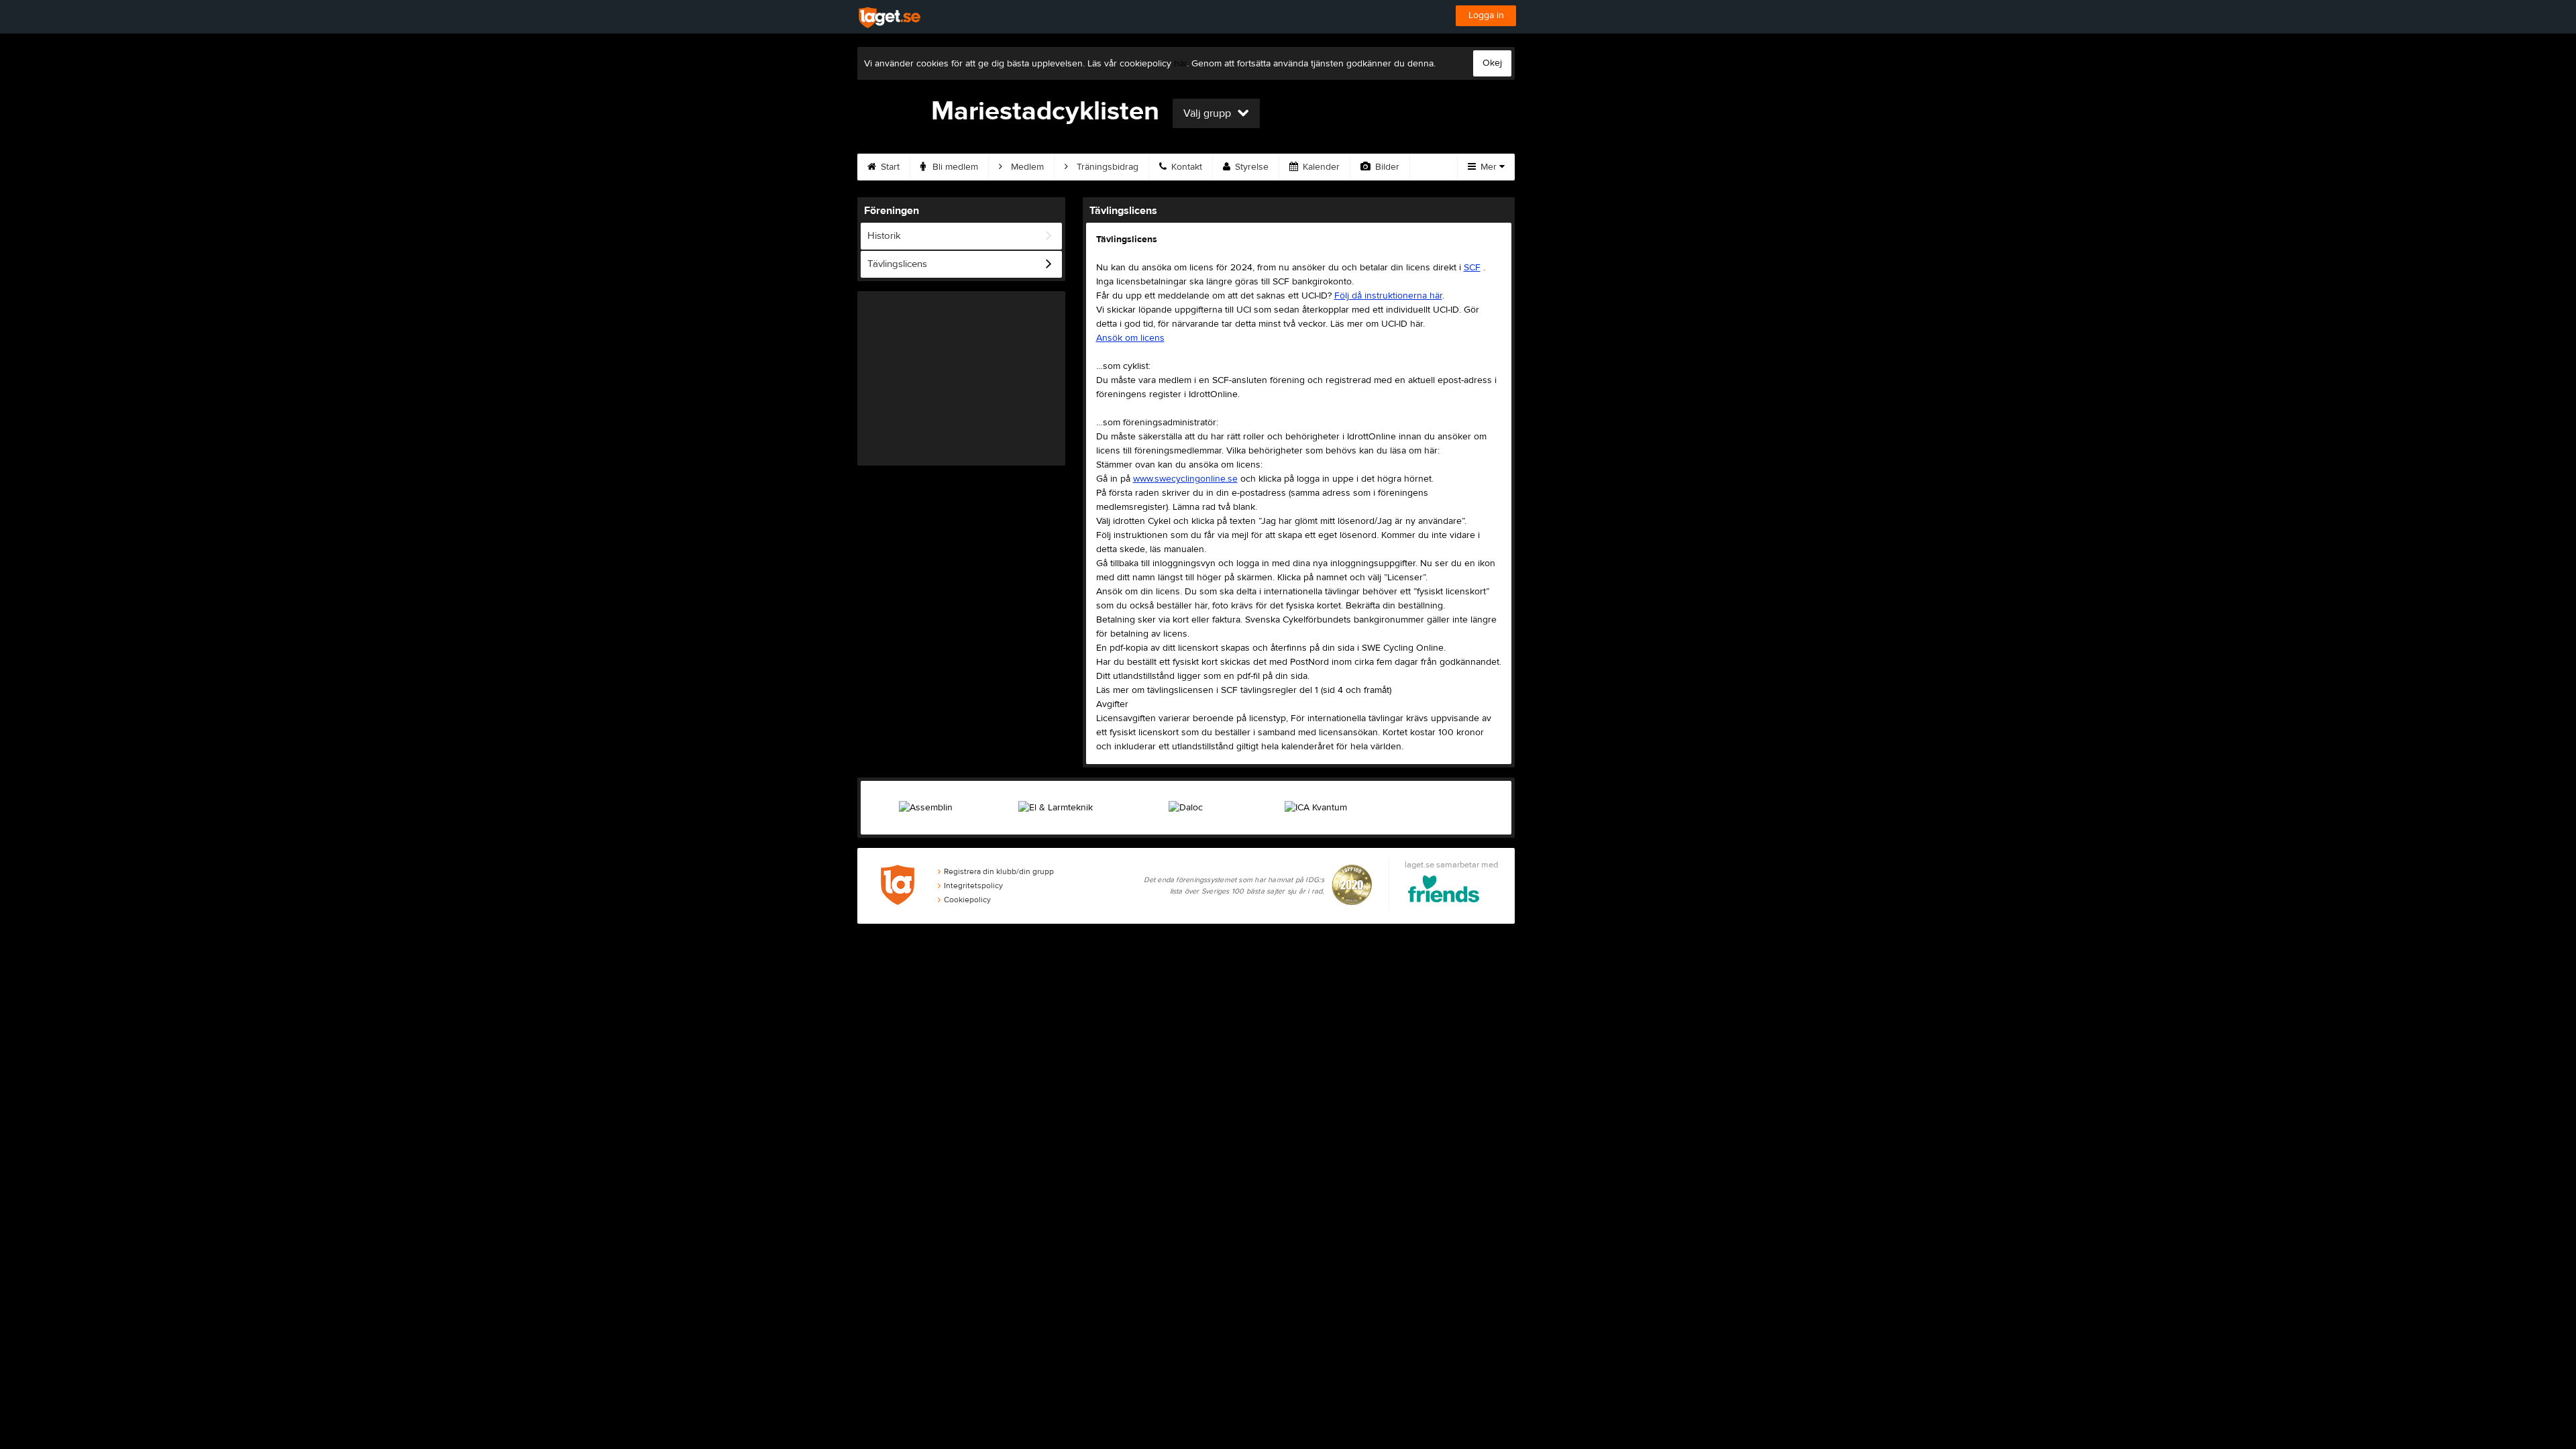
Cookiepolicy (967, 900)
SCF (1472, 268)
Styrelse (1250, 167)
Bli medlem (954, 167)
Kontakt (1185, 167)
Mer (1489, 167)
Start (889, 167)
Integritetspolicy (973, 885)
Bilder (1386, 167)
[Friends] (1444, 891)
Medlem (1026, 167)
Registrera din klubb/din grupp (999, 871)
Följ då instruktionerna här (1388, 296)
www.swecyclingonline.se (1185, 479)
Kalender (1320, 167)
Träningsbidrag (1106, 167)
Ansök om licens (1130, 338)
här (1180, 64)
